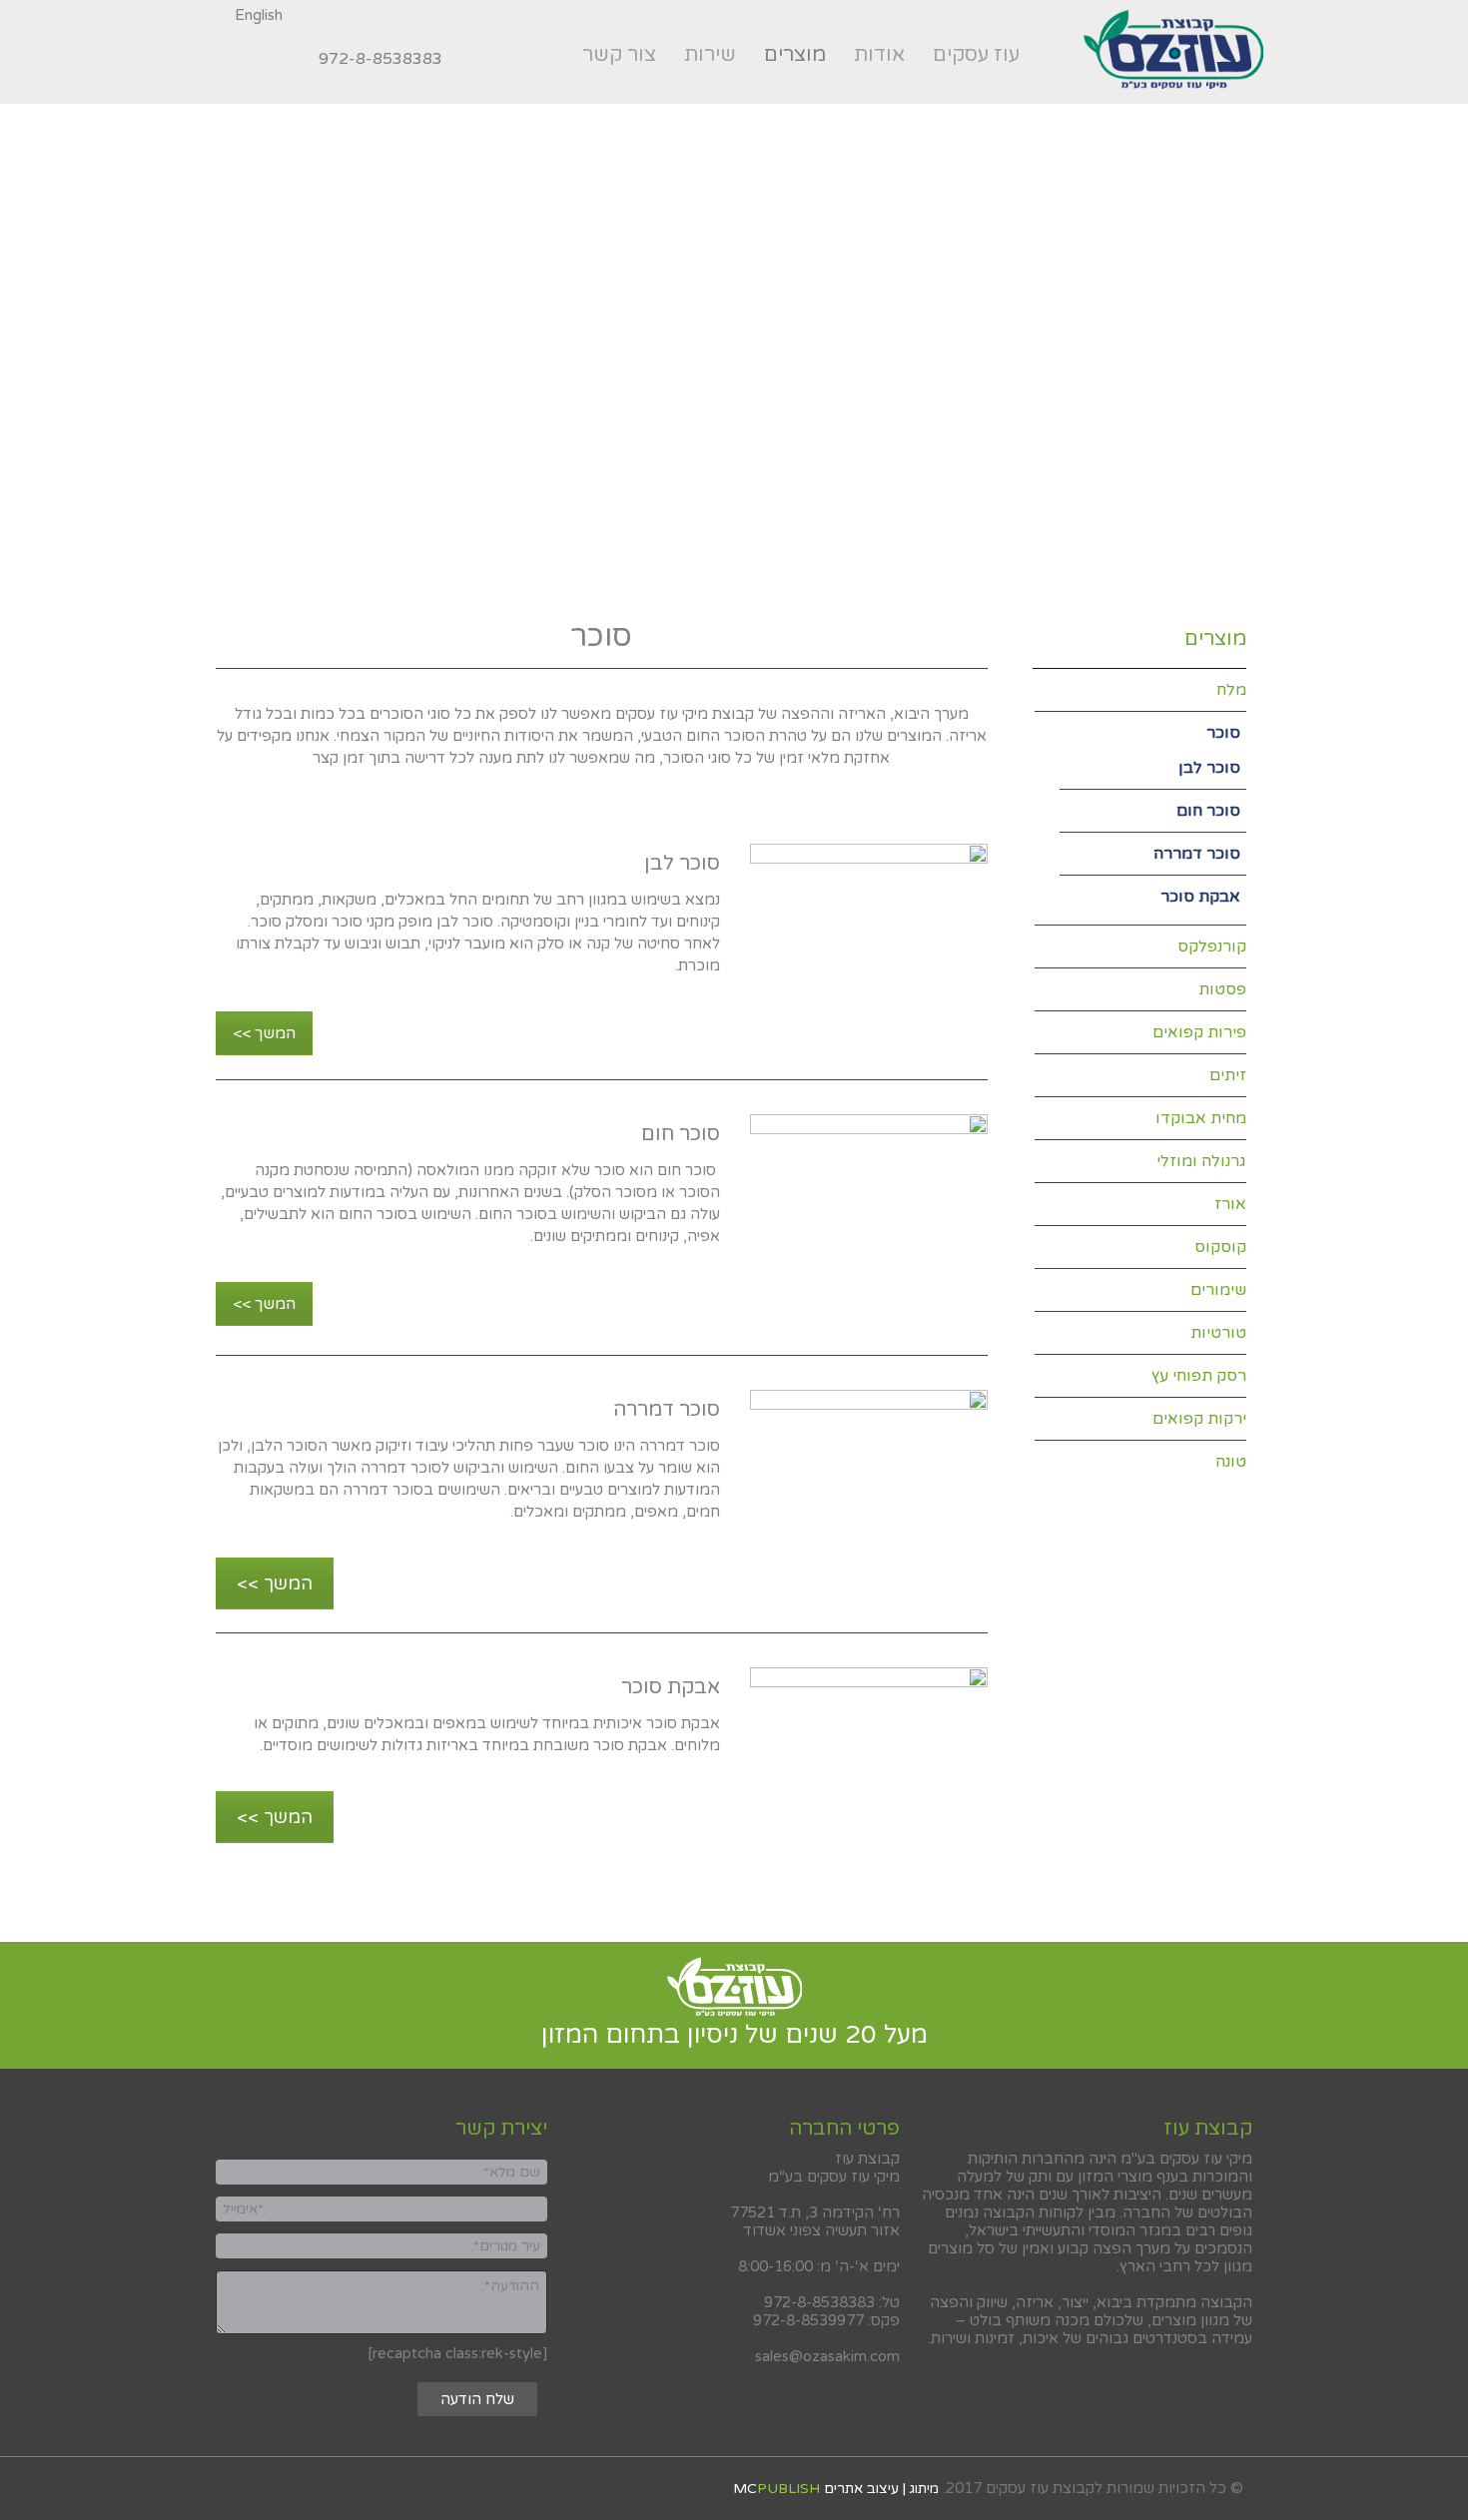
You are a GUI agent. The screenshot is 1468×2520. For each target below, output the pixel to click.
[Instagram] (255, 58)
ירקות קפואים (1199, 1419)
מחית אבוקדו (1201, 1118)
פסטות (1222, 989)
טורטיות (1218, 1333)
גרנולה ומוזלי (1201, 1161)
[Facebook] (288, 58)
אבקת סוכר (1200, 897)
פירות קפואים (1199, 1032)
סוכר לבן (1209, 768)
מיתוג (924, 2489)
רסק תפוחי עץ (1199, 1376)
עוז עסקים (976, 55)
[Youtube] (222, 58)
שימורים (1218, 1290)
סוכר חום (1208, 811)
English (259, 15)
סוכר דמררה (1197, 854)
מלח (1231, 690)
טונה (1231, 1462)
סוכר (1223, 733)
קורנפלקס (1212, 946)
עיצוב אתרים (861, 2489)
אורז (1230, 1204)
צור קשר (619, 55)
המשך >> (264, 1033)
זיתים (1228, 1075)
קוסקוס (1220, 1247)
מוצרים (802, 59)
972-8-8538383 (380, 59)
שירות (710, 55)
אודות (879, 55)
